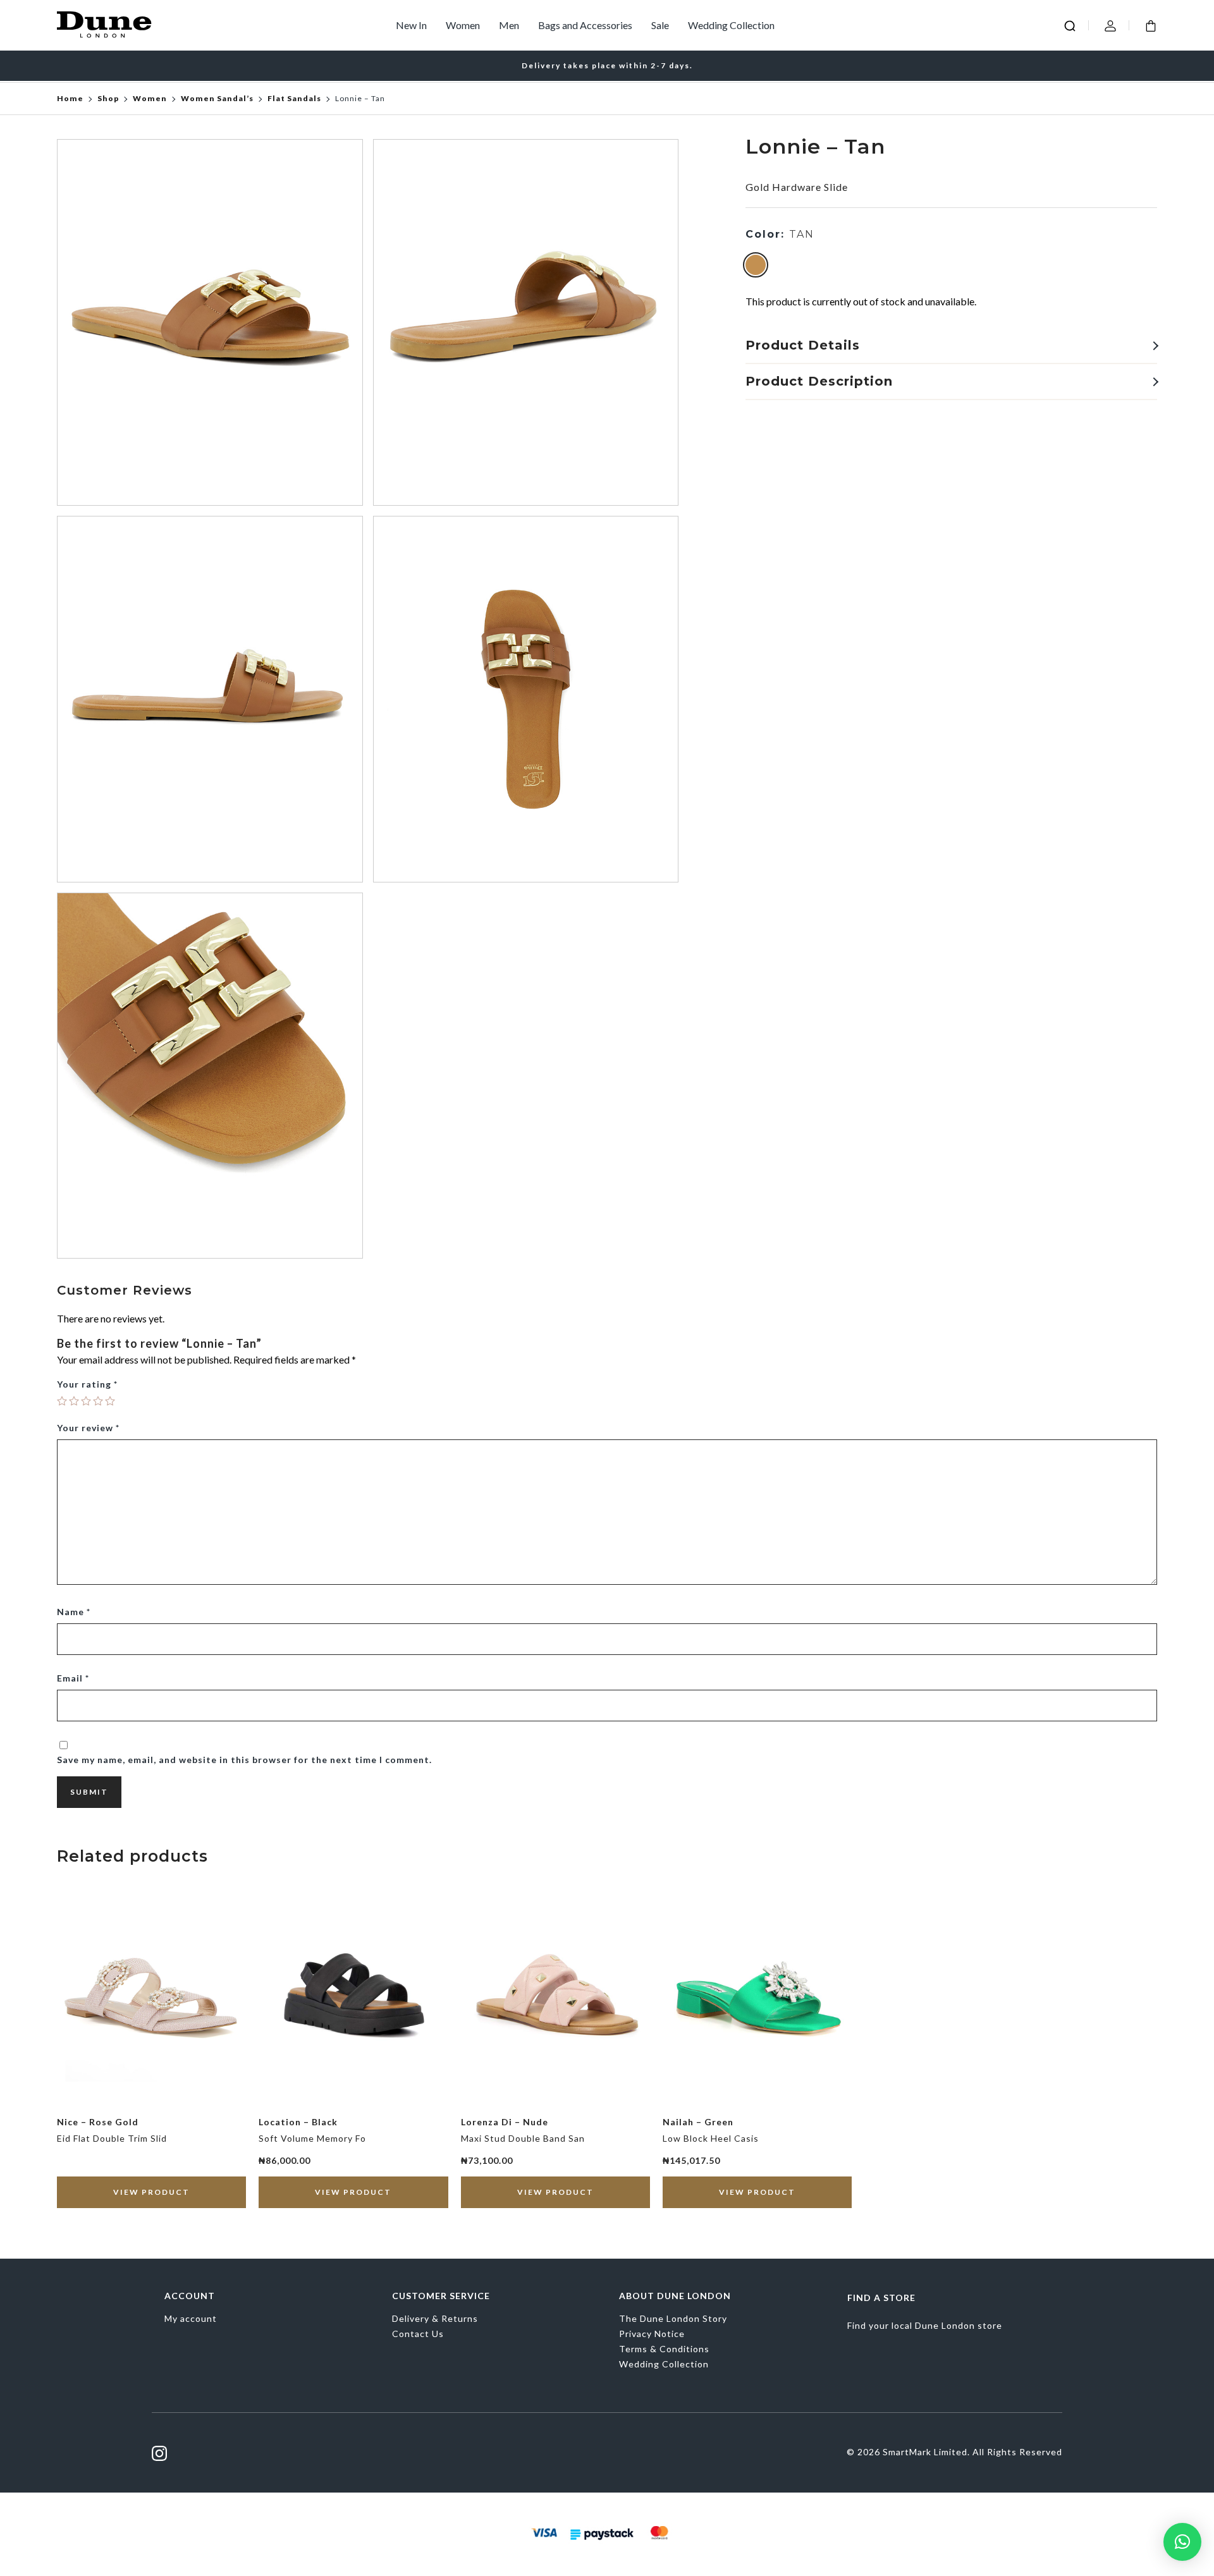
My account (191, 2318)
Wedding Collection (731, 25)
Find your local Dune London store (925, 2325)
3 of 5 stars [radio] (86, 1401)
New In (411, 25)
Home (70, 98)
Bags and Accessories (585, 25)
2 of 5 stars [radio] (74, 1401)
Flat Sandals (294, 98)
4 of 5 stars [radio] (98, 1401)
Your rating (87, 1384)
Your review (88, 1428)
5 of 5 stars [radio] (110, 1401)
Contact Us (418, 2334)
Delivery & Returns (435, 2318)
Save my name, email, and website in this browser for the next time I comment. (244, 1760)
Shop (108, 98)
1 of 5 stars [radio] (62, 1401)
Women (463, 25)
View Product (151, 2192)
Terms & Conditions (664, 2349)
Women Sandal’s (217, 98)
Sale (660, 25)
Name (74, 1612)
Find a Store (881, 2298)
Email (73, 1678)
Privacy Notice (652, 2334)
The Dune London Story (673, 2318)
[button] (1182, 2542)
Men (509, 25)
